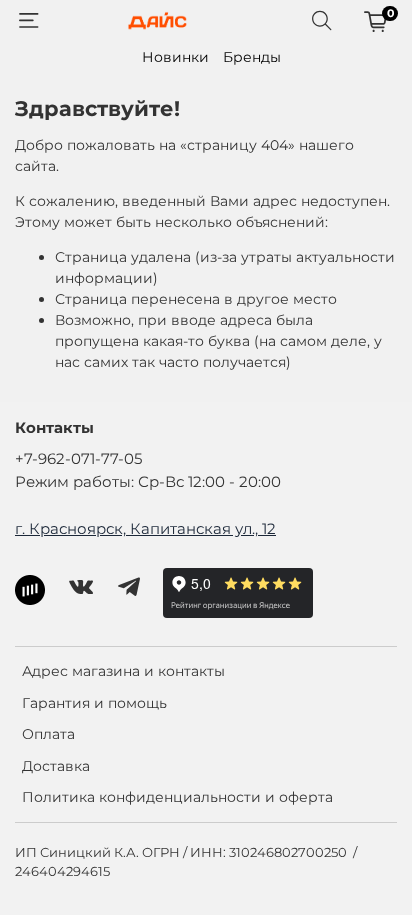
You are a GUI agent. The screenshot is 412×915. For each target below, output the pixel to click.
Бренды (252, 57)
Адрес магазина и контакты (123, 671)
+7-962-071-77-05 (78, 458)
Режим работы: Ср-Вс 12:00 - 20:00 (148, 481)
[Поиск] (322, 21)
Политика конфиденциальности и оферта (177, 797)
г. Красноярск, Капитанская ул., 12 (145, 528)
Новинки (175, 57)
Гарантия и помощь (94, 703)
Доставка (56, 766)
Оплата (48, 734)
